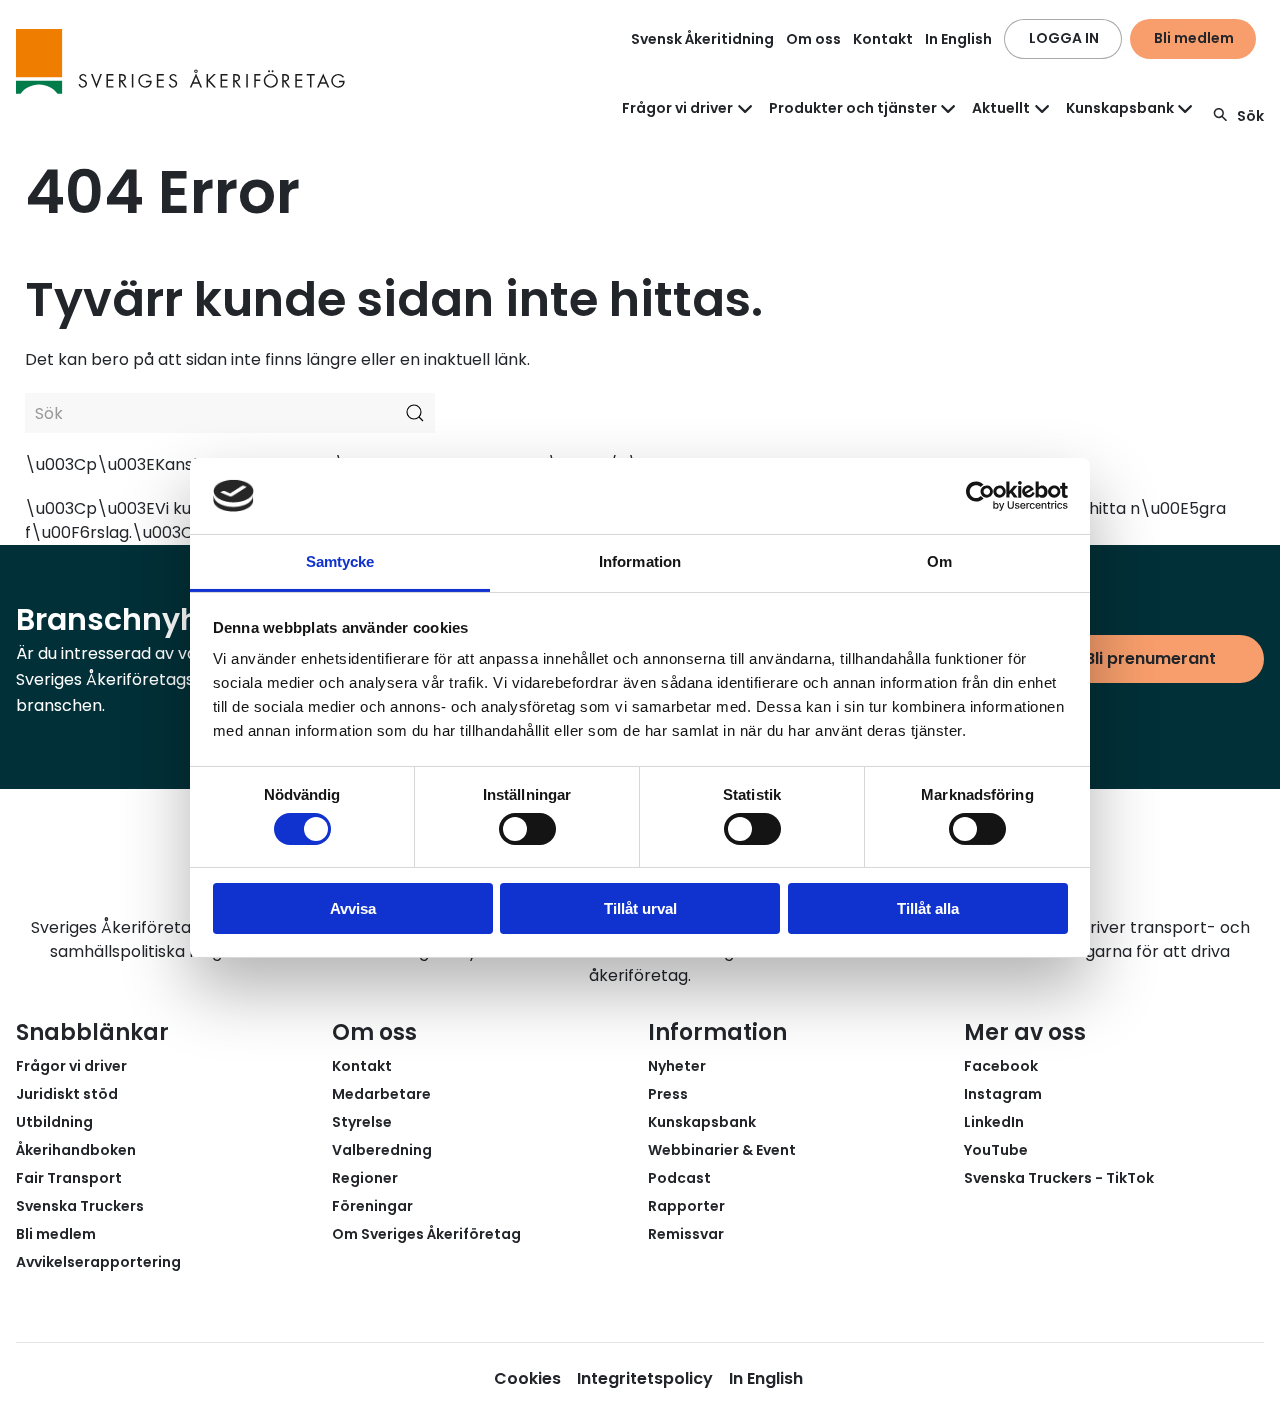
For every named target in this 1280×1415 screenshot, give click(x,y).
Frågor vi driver (71, 1066)
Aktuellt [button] (1001, 108)
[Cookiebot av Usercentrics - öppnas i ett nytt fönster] (980, 496)
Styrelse (362, 1122)
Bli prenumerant (1150, 658)
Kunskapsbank (702, 1122)
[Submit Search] (415, 413)
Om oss (813, 39)
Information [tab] (640, 561)
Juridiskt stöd (67, 1094)
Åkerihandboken (76, 1150)
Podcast (679, 1178)
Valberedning (382, 1150)
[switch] (527, 829)
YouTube (996, 1150)
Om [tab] (939, 561)
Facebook (1001, 1066)
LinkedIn (994, 1122)
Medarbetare (381, 1094)
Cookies (527, 1378)
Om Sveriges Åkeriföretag (426, 1234)
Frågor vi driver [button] (677, 108)
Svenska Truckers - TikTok (1059, 1178)
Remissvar (686, 1234)
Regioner (365, 1178)
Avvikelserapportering (98, 1262)
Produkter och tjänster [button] (853, 108)
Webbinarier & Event (722, 1150)
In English (958, 39)
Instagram (1003, 1094)
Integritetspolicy (645, 1378)
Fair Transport (69, 1178)
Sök (1250, 116)
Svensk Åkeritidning (702, 39)
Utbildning (54, 1122)
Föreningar (372, 1206)
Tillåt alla (928, 908)
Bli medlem (1194, 38)
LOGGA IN (1064, 38)
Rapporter (686, 1206)
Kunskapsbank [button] (1120, 108)
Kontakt (883, 39)
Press (668, 1094)
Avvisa (353, 908)
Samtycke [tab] (340, 561)
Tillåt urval (640, 908)
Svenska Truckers (80, 1206)
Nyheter (677, 1066)
